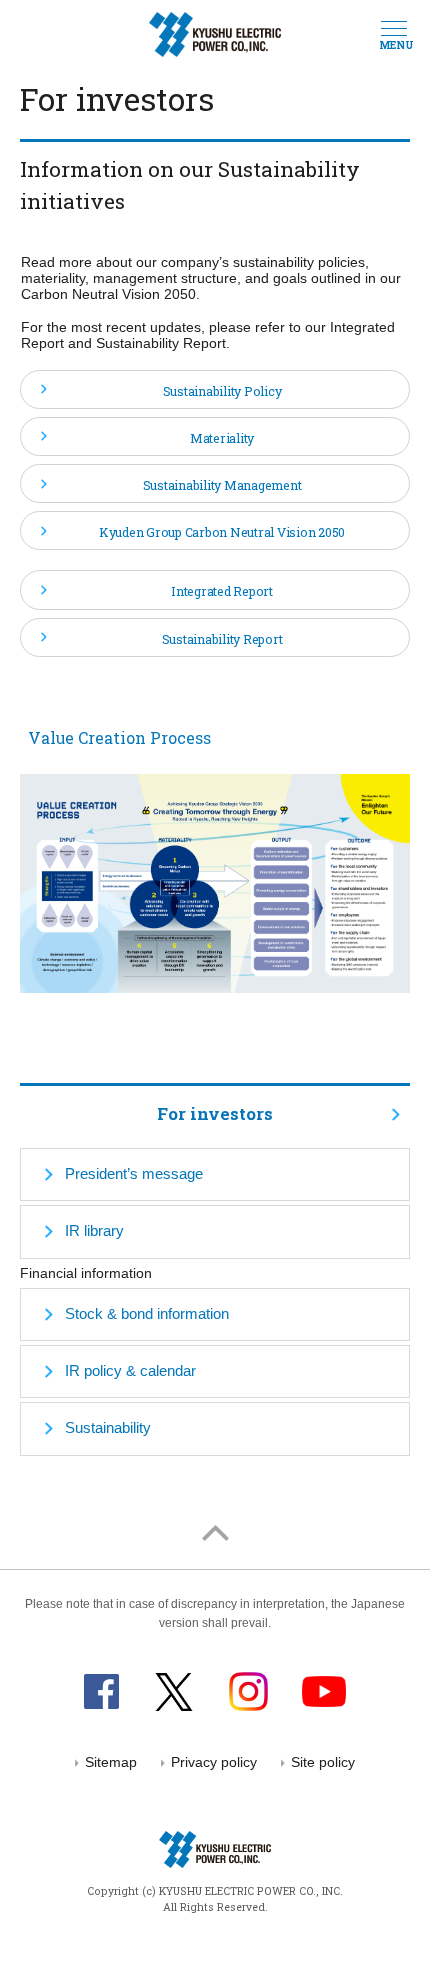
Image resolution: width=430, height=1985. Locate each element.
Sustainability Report (222, 639)
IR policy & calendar (130, 1371)
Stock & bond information (147, 1314)
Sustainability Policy (222, 391)
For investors (215, 1113)
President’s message (134, 1174)
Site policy (323, 1762)
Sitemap (111, 1762)
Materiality (222, 438)
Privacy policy (214, 1762)
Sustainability (108, 1428)
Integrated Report (222, 591)
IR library (94, 1231)
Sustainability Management (222, 485)
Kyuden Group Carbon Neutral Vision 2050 (222, 532)
